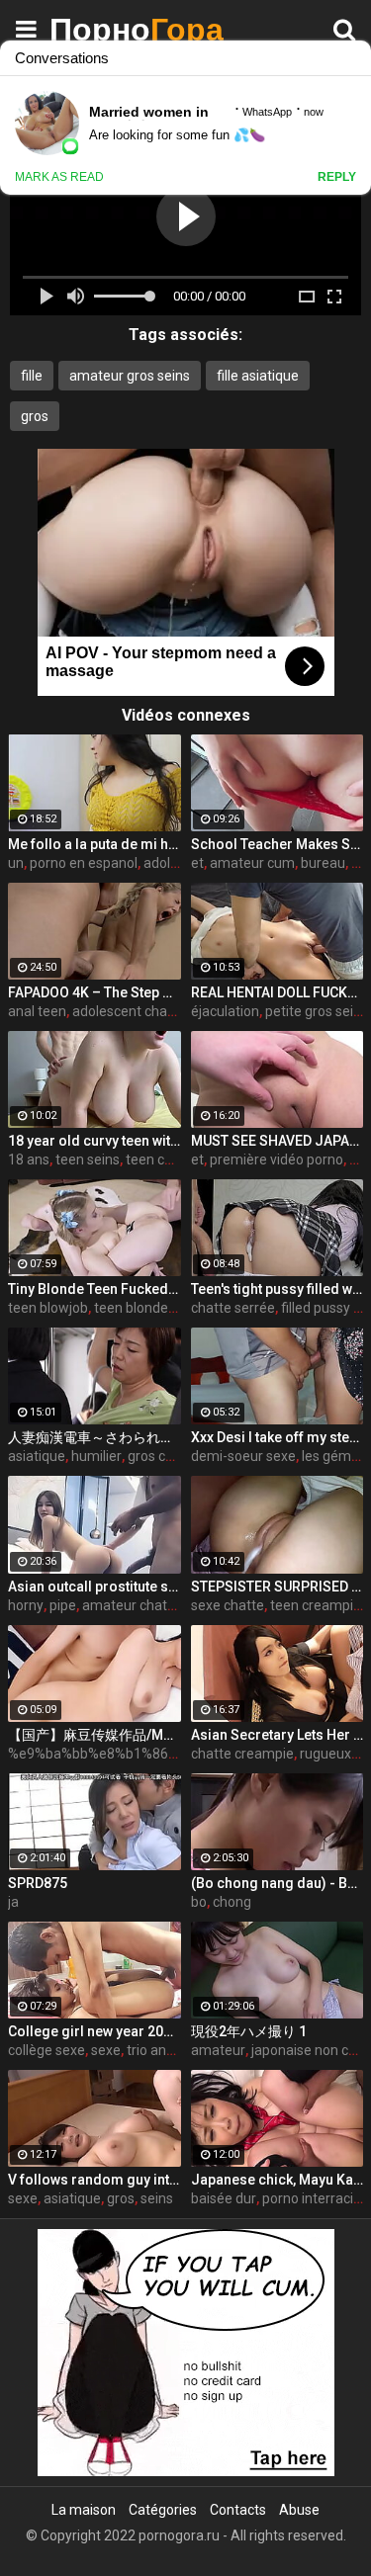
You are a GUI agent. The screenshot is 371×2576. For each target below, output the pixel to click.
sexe (106, 2050)
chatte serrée (233, 1308)
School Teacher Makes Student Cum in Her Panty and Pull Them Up (278, 844)
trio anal (152, 2050)
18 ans (29, 1159)
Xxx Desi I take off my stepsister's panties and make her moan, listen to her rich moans (278, 1437)
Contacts (238, 2510)
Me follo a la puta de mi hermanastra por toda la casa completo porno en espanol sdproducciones (94, 844)
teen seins (88, 1159)
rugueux (325, 1754)
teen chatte (162, 1159)
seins (157, 2198)
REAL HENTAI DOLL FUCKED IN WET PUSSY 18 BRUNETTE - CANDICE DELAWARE (278, 992)
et (197, 863)
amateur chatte (131, 1605)
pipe (63, 1605)
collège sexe (46, 2050)
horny (26, 1605)
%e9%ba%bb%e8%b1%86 (88, 1754)
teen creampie (316, 1605)
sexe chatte (228, 1605)
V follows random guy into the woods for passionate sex (94, 2180)
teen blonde (131, 1308)
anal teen (37, 1011)
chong (232, 1902)
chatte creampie (242, 1754)
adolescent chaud (128, 1011)
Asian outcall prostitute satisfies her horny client (94, 1587)
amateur (218, 2050)
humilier (96, 1456)
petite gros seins (317, 1011)
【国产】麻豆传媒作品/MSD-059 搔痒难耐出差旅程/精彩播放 (94, 1735)
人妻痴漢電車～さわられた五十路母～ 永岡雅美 (94, 1437)
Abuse (299, 2510)
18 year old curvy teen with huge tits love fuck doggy (94, 1141)
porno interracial (313, 2198)
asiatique (37, 1456)
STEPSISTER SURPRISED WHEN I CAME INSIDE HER (278, 1587)
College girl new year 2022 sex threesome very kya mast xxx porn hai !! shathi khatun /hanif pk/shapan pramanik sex (94, 2031)
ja (13, 1902)
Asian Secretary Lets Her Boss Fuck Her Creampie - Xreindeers (278, 1735)
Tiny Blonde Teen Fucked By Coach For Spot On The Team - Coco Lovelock (94, 1289)
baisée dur (224, 2198)
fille (32, 376)
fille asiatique (258, 376)
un (16, 863)
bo (199, 1902)
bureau (323, 863)
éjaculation (225, 1011)
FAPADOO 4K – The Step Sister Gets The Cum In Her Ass (94, 992)
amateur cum (252, 863)
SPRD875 (38, 1883)
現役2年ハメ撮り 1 (249, 2031)
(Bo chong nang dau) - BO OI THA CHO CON (278, 1883)
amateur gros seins (130, 376)
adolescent (178, 863)
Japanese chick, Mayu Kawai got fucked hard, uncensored (278, 2180)
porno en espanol (84, 863)
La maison (84, 2510)
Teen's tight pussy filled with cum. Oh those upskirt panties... (278, 1289)
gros (35, 416)
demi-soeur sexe (243, 1456)
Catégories (163, 2510)
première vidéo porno (277, 1159)
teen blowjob (48, 1308)
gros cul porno (172, 1456)
